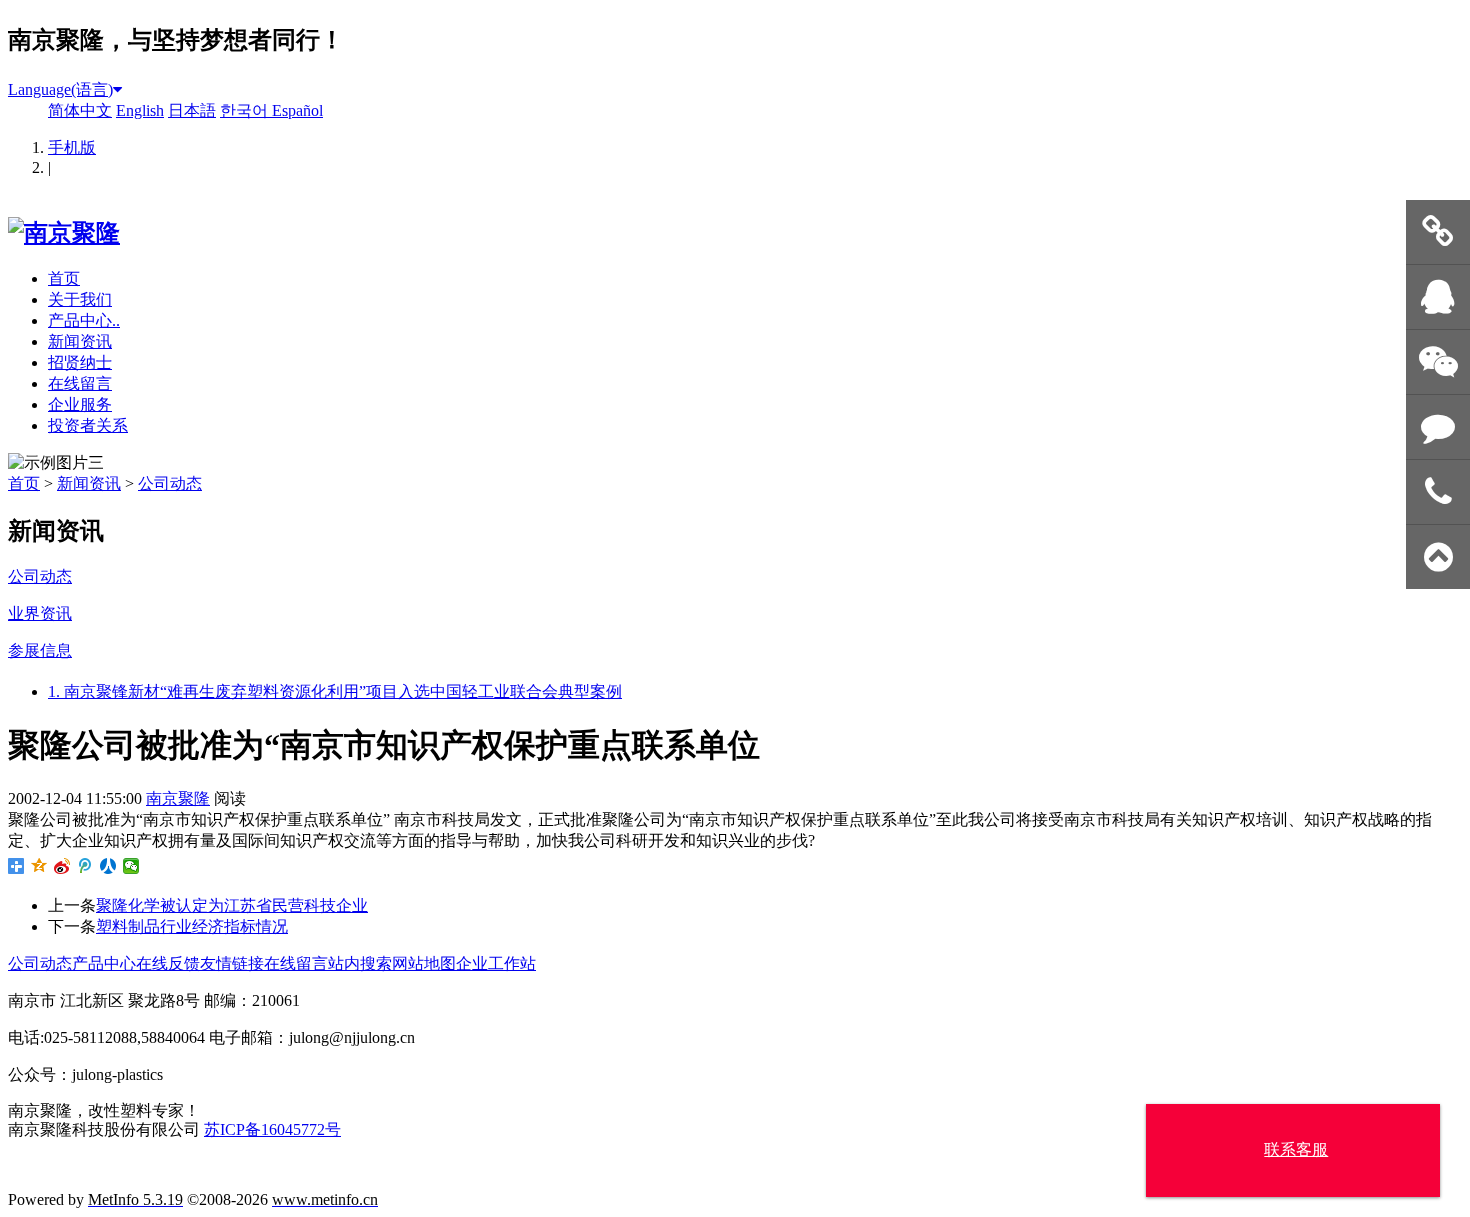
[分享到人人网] (108, 866)
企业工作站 (496, 963)
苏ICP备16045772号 (272, 1129)
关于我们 (80, 299)
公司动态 (170, 483)
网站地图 (424, 963)
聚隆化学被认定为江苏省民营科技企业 (232, 905)
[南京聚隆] (64, 233)
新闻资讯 (80, 341)
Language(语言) (60, 89)
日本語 (192, 110)
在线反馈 (168, 963)
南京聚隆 (178, 798)
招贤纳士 (80, 362)
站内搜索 (360, 963)
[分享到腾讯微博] (85, 866)
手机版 (72, 147)
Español (297, 110)
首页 (64, 278)
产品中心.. (84, 320)
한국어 (246, 110)
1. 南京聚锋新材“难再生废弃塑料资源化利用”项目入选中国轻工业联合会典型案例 (335, 691)
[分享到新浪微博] (62, 866)
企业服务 (80, 404)
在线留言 (80, 383)
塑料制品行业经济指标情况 (192, 926)
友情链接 (232, 963)
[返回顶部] (1438, 557)
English (140, 110)
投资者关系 (88, 425)
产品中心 (104, 963)
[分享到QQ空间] (39, 866)
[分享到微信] (131, 866)
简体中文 (80, 110)
